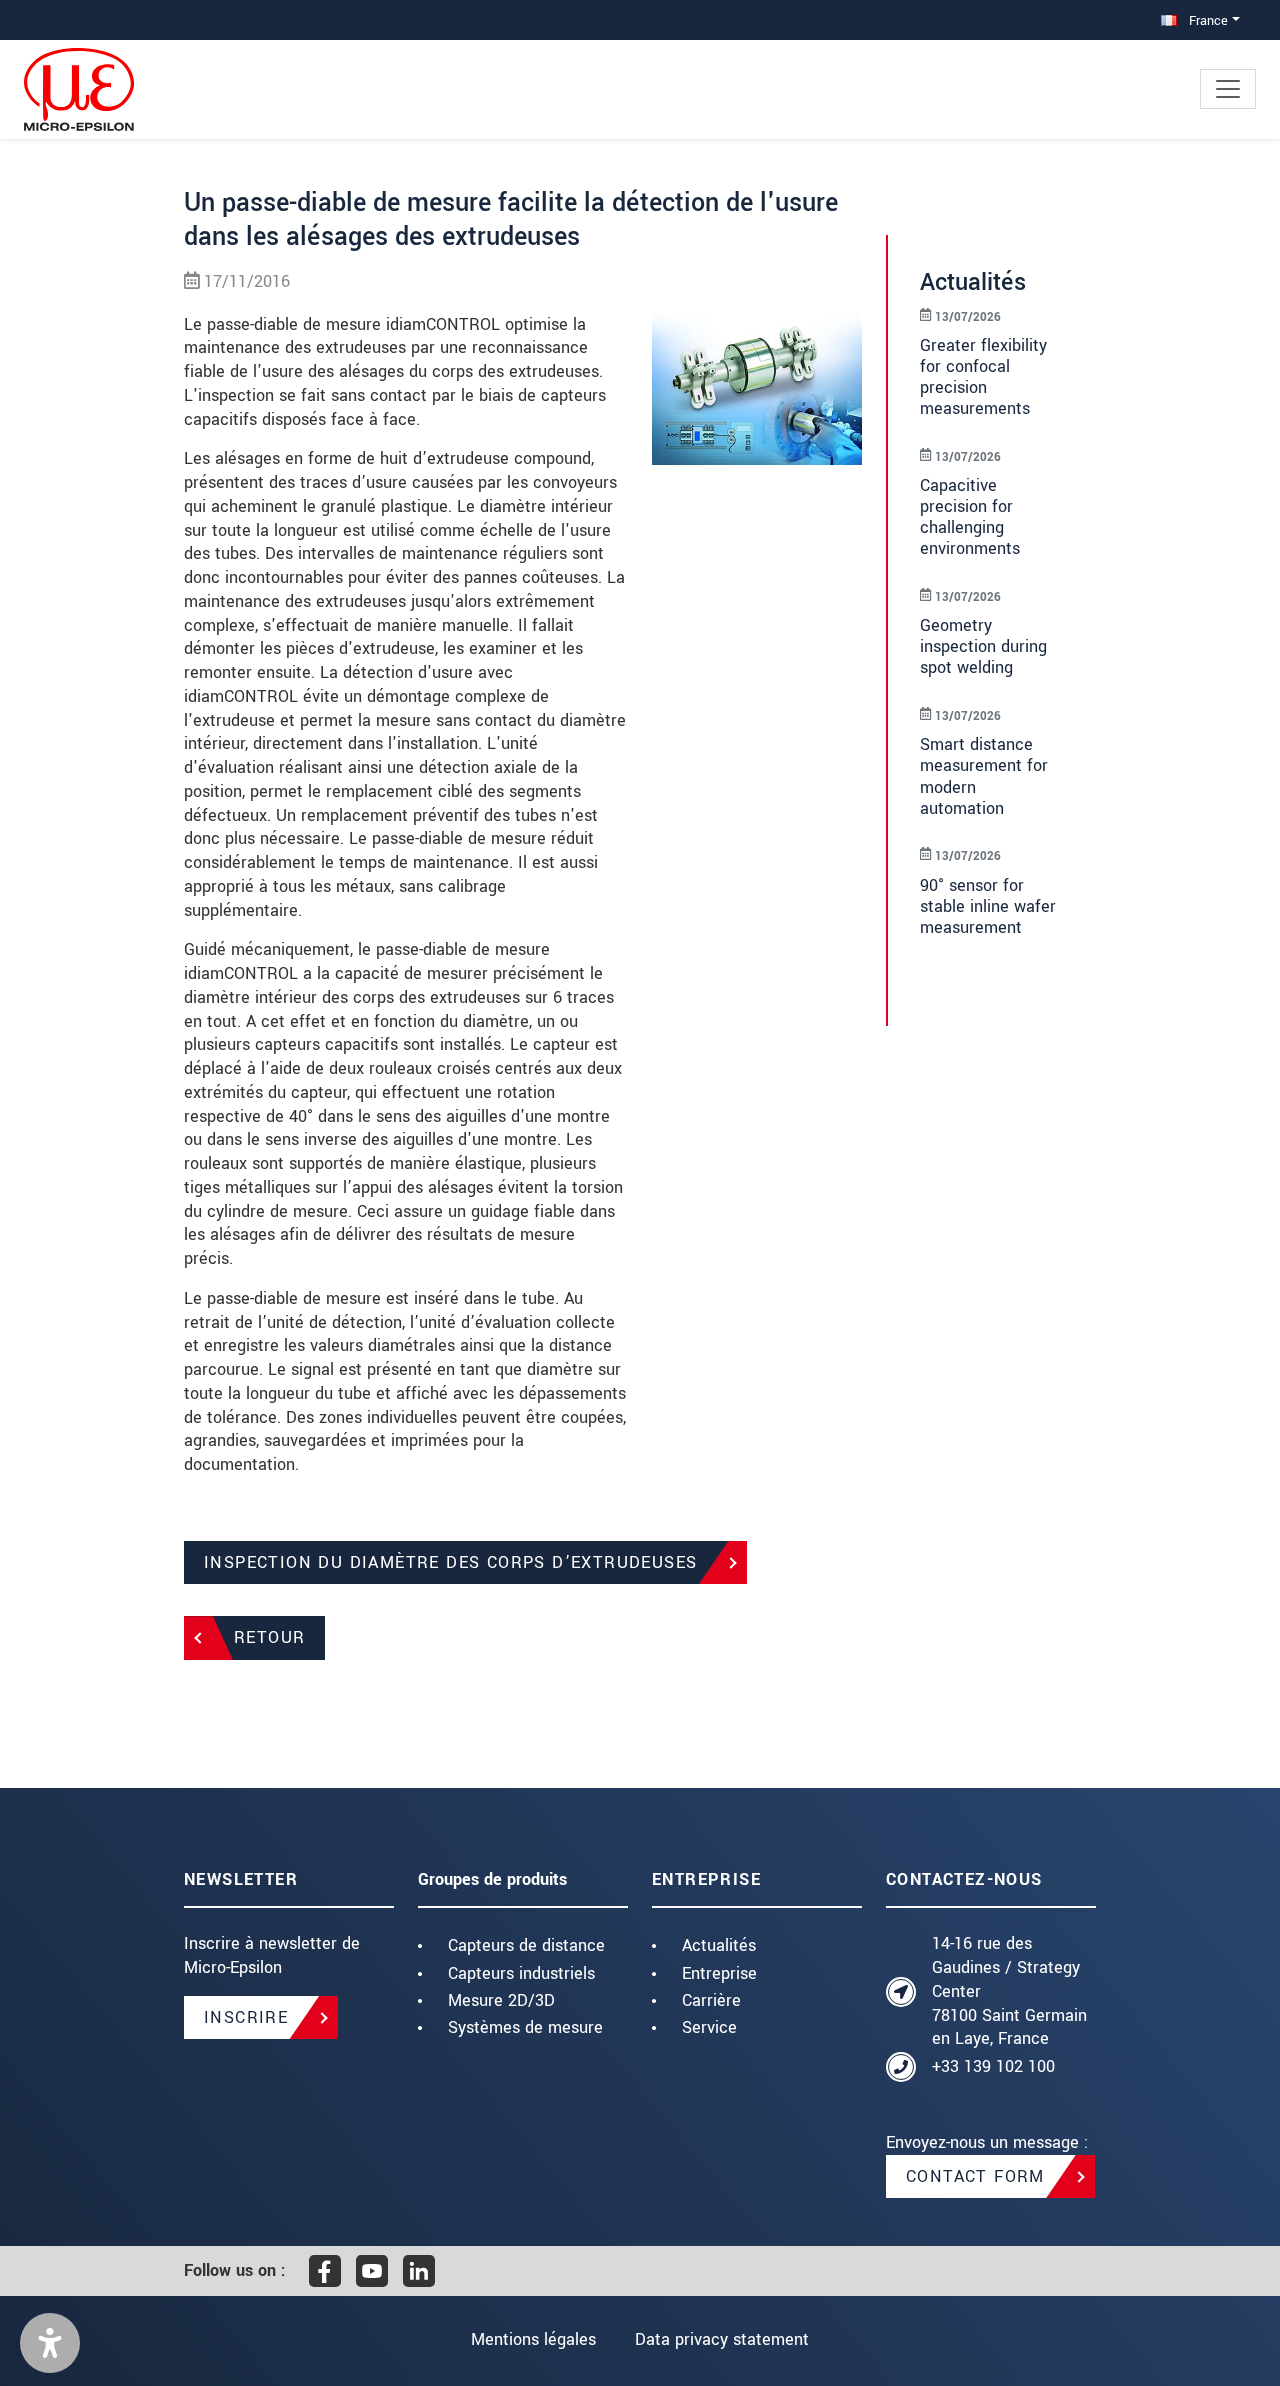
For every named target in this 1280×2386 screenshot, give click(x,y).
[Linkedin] (419, 2271)
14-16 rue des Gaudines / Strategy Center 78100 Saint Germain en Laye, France (1009, 1991)
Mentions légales (533, 2339)
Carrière (711, 2000)
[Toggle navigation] (1228, 89)
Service (709, 2027)
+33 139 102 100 (993, 2066)
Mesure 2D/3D (501, 2000)
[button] (50, 2343)
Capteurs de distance (526, 1945)
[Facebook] (325, 2271)
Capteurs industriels (521, 1973)
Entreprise (719, 1973)
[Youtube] (372, 2271)
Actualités (719, 1945)
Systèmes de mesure (525, 2027)
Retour (269, 1637)
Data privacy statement (722, 2339)
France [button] (1206, 20)
